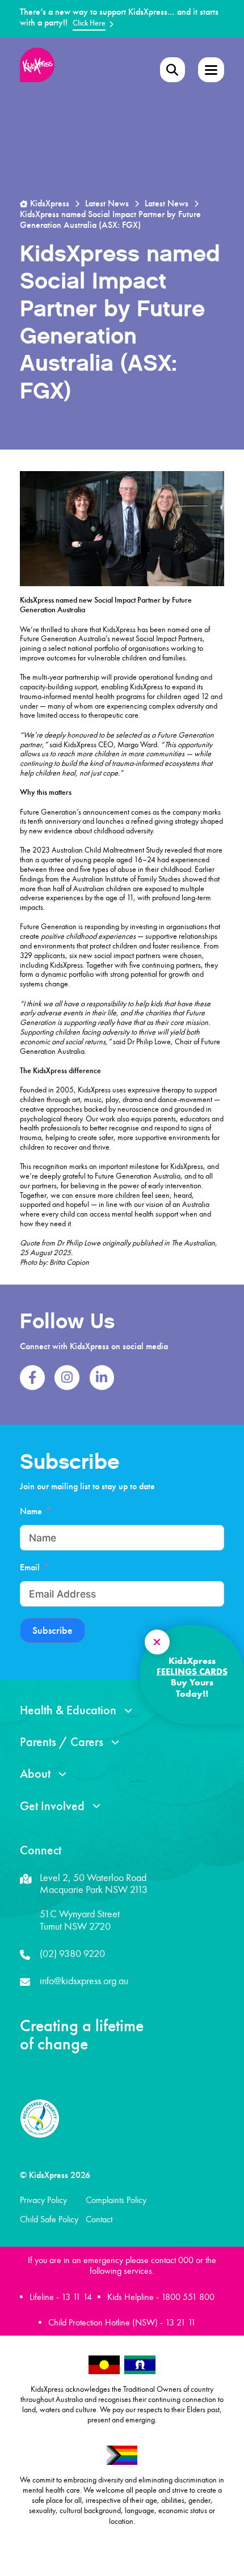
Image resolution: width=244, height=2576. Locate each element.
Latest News (107, 204)
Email (30, 1567)
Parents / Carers (62, 1742)
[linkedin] (102, 1378)
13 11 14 (77, 2297)
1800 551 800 (188, 2297)
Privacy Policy (43, 2200)
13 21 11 (180, 2322)
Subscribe (52, 1631)
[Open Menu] (173, 70)
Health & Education (68, 1710)
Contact (99, 2219)
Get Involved (52, 1806)
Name (31, 1511)
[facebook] (32, 1378)
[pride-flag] (122, 2456)
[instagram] (67, 1378)
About (35, 1774)
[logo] (37, 65)
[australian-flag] (104, 2365)
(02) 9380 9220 (72, 1954)
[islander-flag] (140, 2365)
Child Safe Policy (49, 2219)
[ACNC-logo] (40, 2119)
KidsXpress (49, 204)
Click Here (89, 23)
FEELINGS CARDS (192, 1671)
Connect (41, 1850)
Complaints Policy (116, 2200)
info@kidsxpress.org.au (84, 1981)
